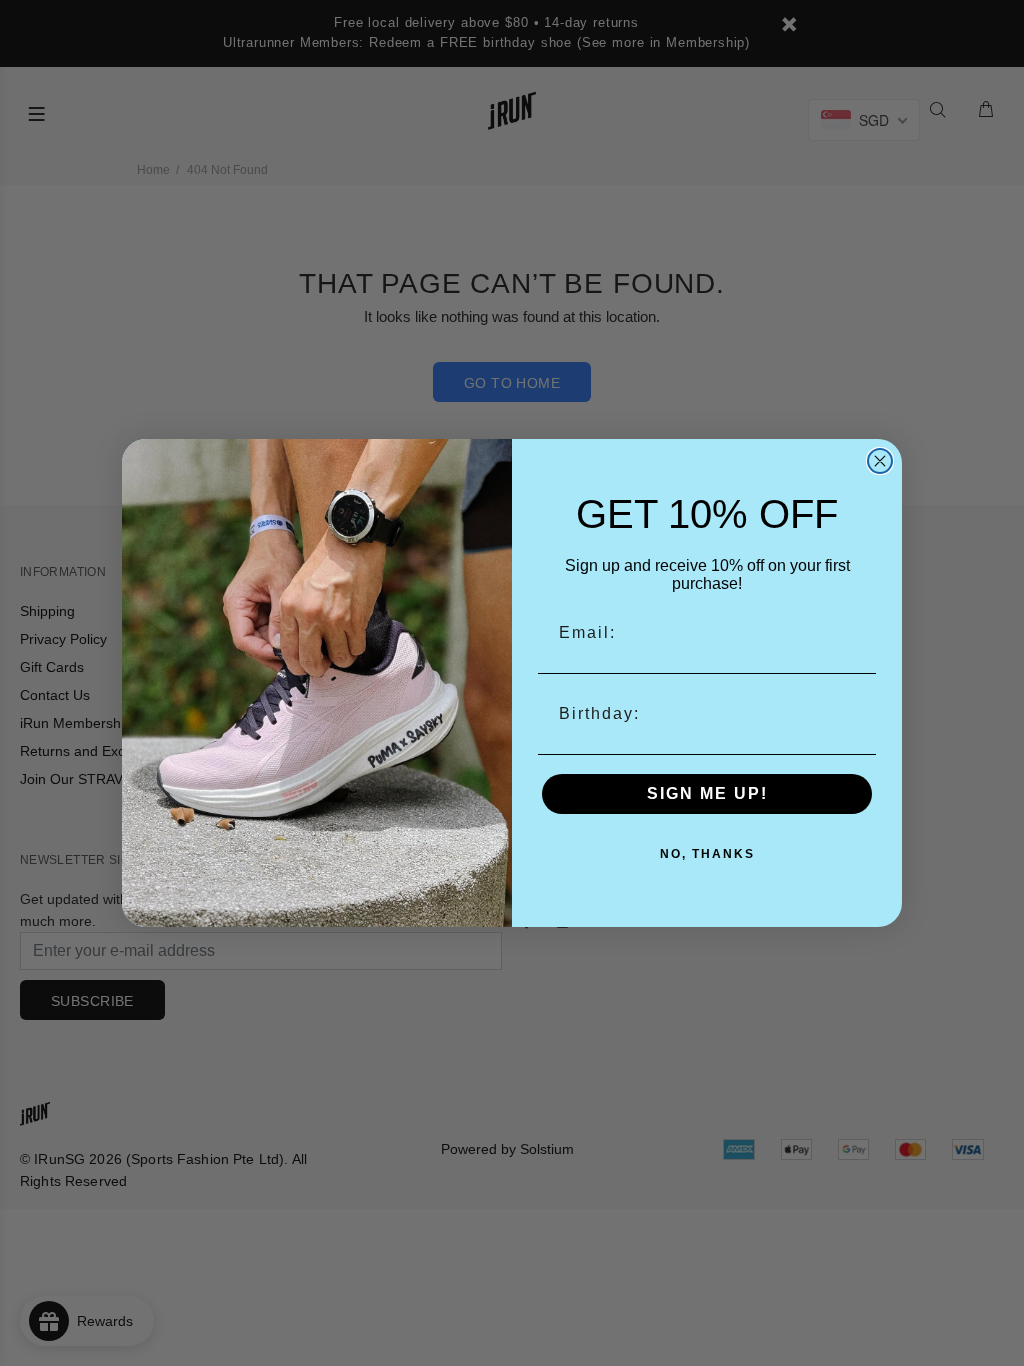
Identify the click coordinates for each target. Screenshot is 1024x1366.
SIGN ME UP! (707, 793)
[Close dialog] (880, 461)
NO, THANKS (707, 854)
